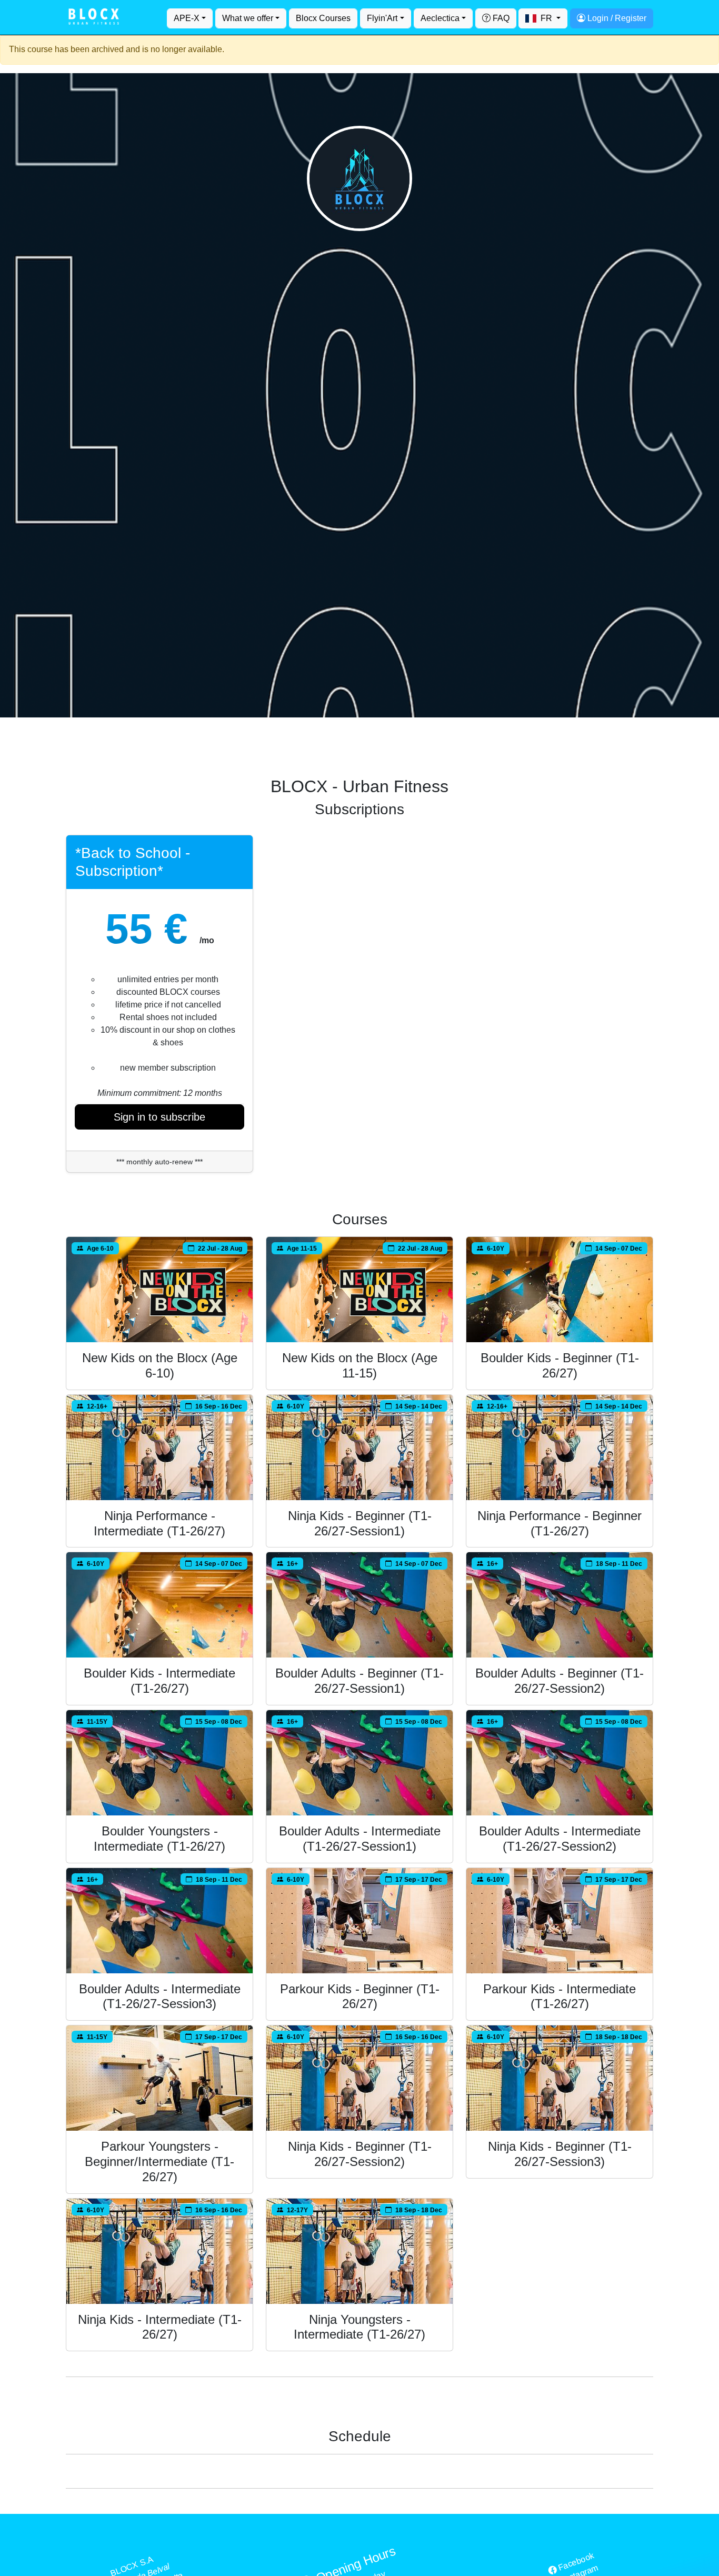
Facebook (575, 2562)
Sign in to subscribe (159, 1117)
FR (546, 18)
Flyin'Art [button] (382, 18)
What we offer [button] (248, 18)
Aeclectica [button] (440, 18)
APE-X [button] (187, 18)
